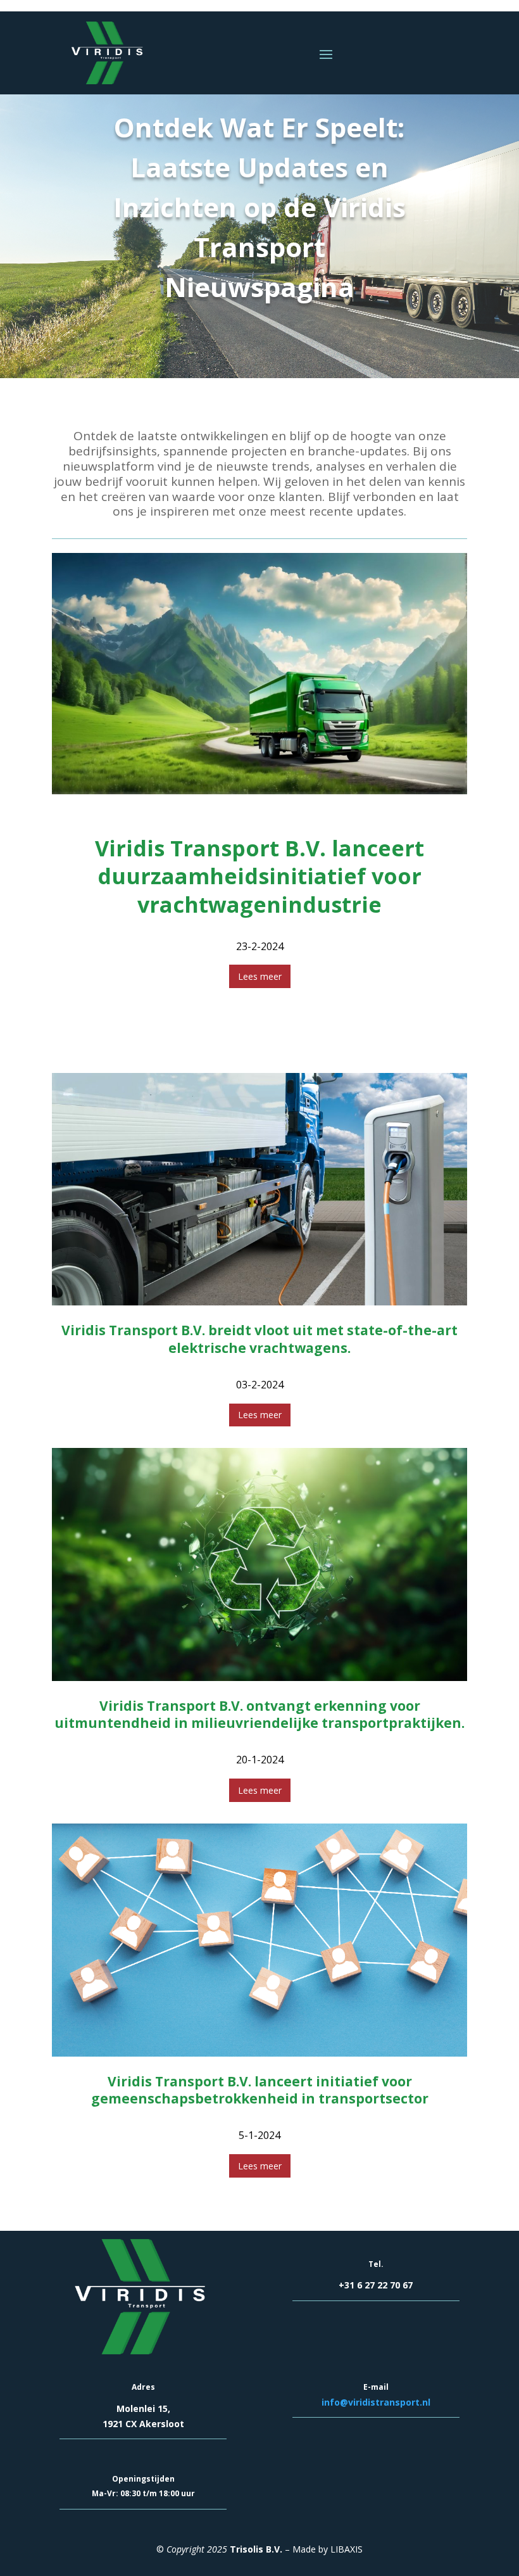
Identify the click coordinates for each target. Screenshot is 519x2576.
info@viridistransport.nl (376, 2402)
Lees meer (260, 976)
